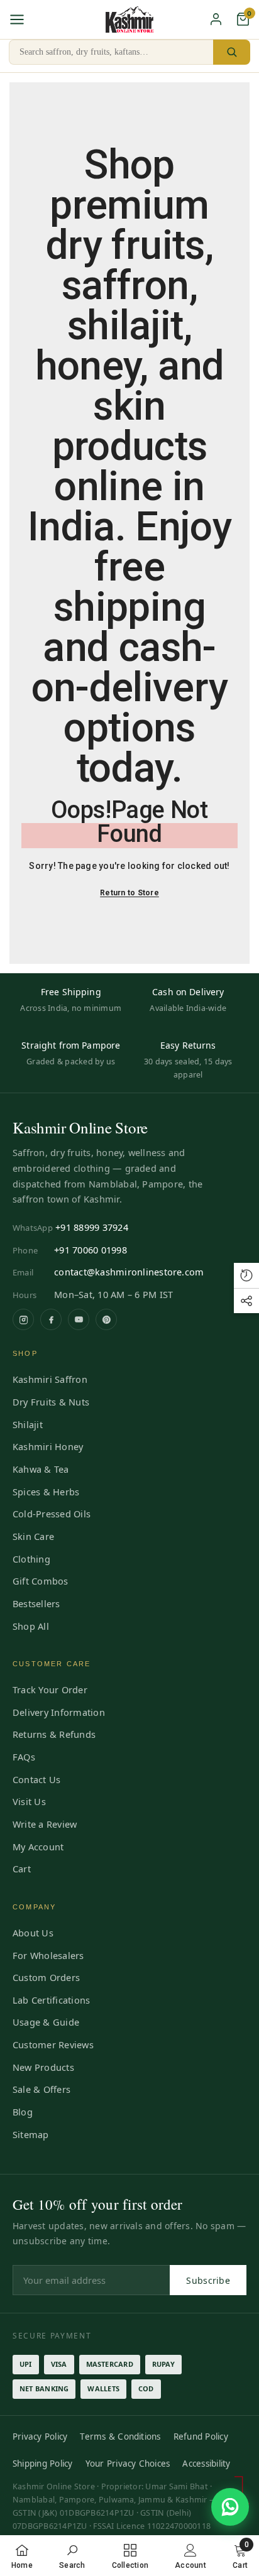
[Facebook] (51, 1319)
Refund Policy (201, 2437)
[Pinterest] (106, 1319)
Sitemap (31, 2134)
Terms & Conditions (120, 2437)
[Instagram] (23, 1319)
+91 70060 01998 (91, 1250)
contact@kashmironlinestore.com (129, 1272)
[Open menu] (17, 19)
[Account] (216, 19)
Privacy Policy (40, 2437)
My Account (38, 1847)
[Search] (232, 52)
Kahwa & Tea (41, 1469)
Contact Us (36, 1779)
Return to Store (129, 893)
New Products (43, 2067)
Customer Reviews (53, 2044)
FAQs (24, 1757)
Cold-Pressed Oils (52, 1514)
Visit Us (29, 1801)
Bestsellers (36, 1603)
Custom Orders (46, 1977)
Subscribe (208, 2280)
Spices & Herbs (46, 1492)
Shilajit (28, 1424)
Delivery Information (59, 1712)
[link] (72, 2556)
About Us (33, 1933)
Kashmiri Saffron (50, 1379)
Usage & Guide (46, 2022)
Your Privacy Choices (128, 2464)
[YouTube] (79, 1319)
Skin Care (33, 1536)
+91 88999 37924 (92, 1227)
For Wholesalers (48, 1955)
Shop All (31, 1626)
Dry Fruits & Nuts (51, 1402)
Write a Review (45, 1824)
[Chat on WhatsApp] (230, 2507)
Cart (22, 1869)
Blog (23, 2112)
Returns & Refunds (54, 1734)
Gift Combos (41, 1581)
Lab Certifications (51, 2000)
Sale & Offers (41, 2089)
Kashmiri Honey (48, 1446)
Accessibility (206, 2464)
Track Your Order (50, 1689)
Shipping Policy (43, 2464)
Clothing (31, 1559)
